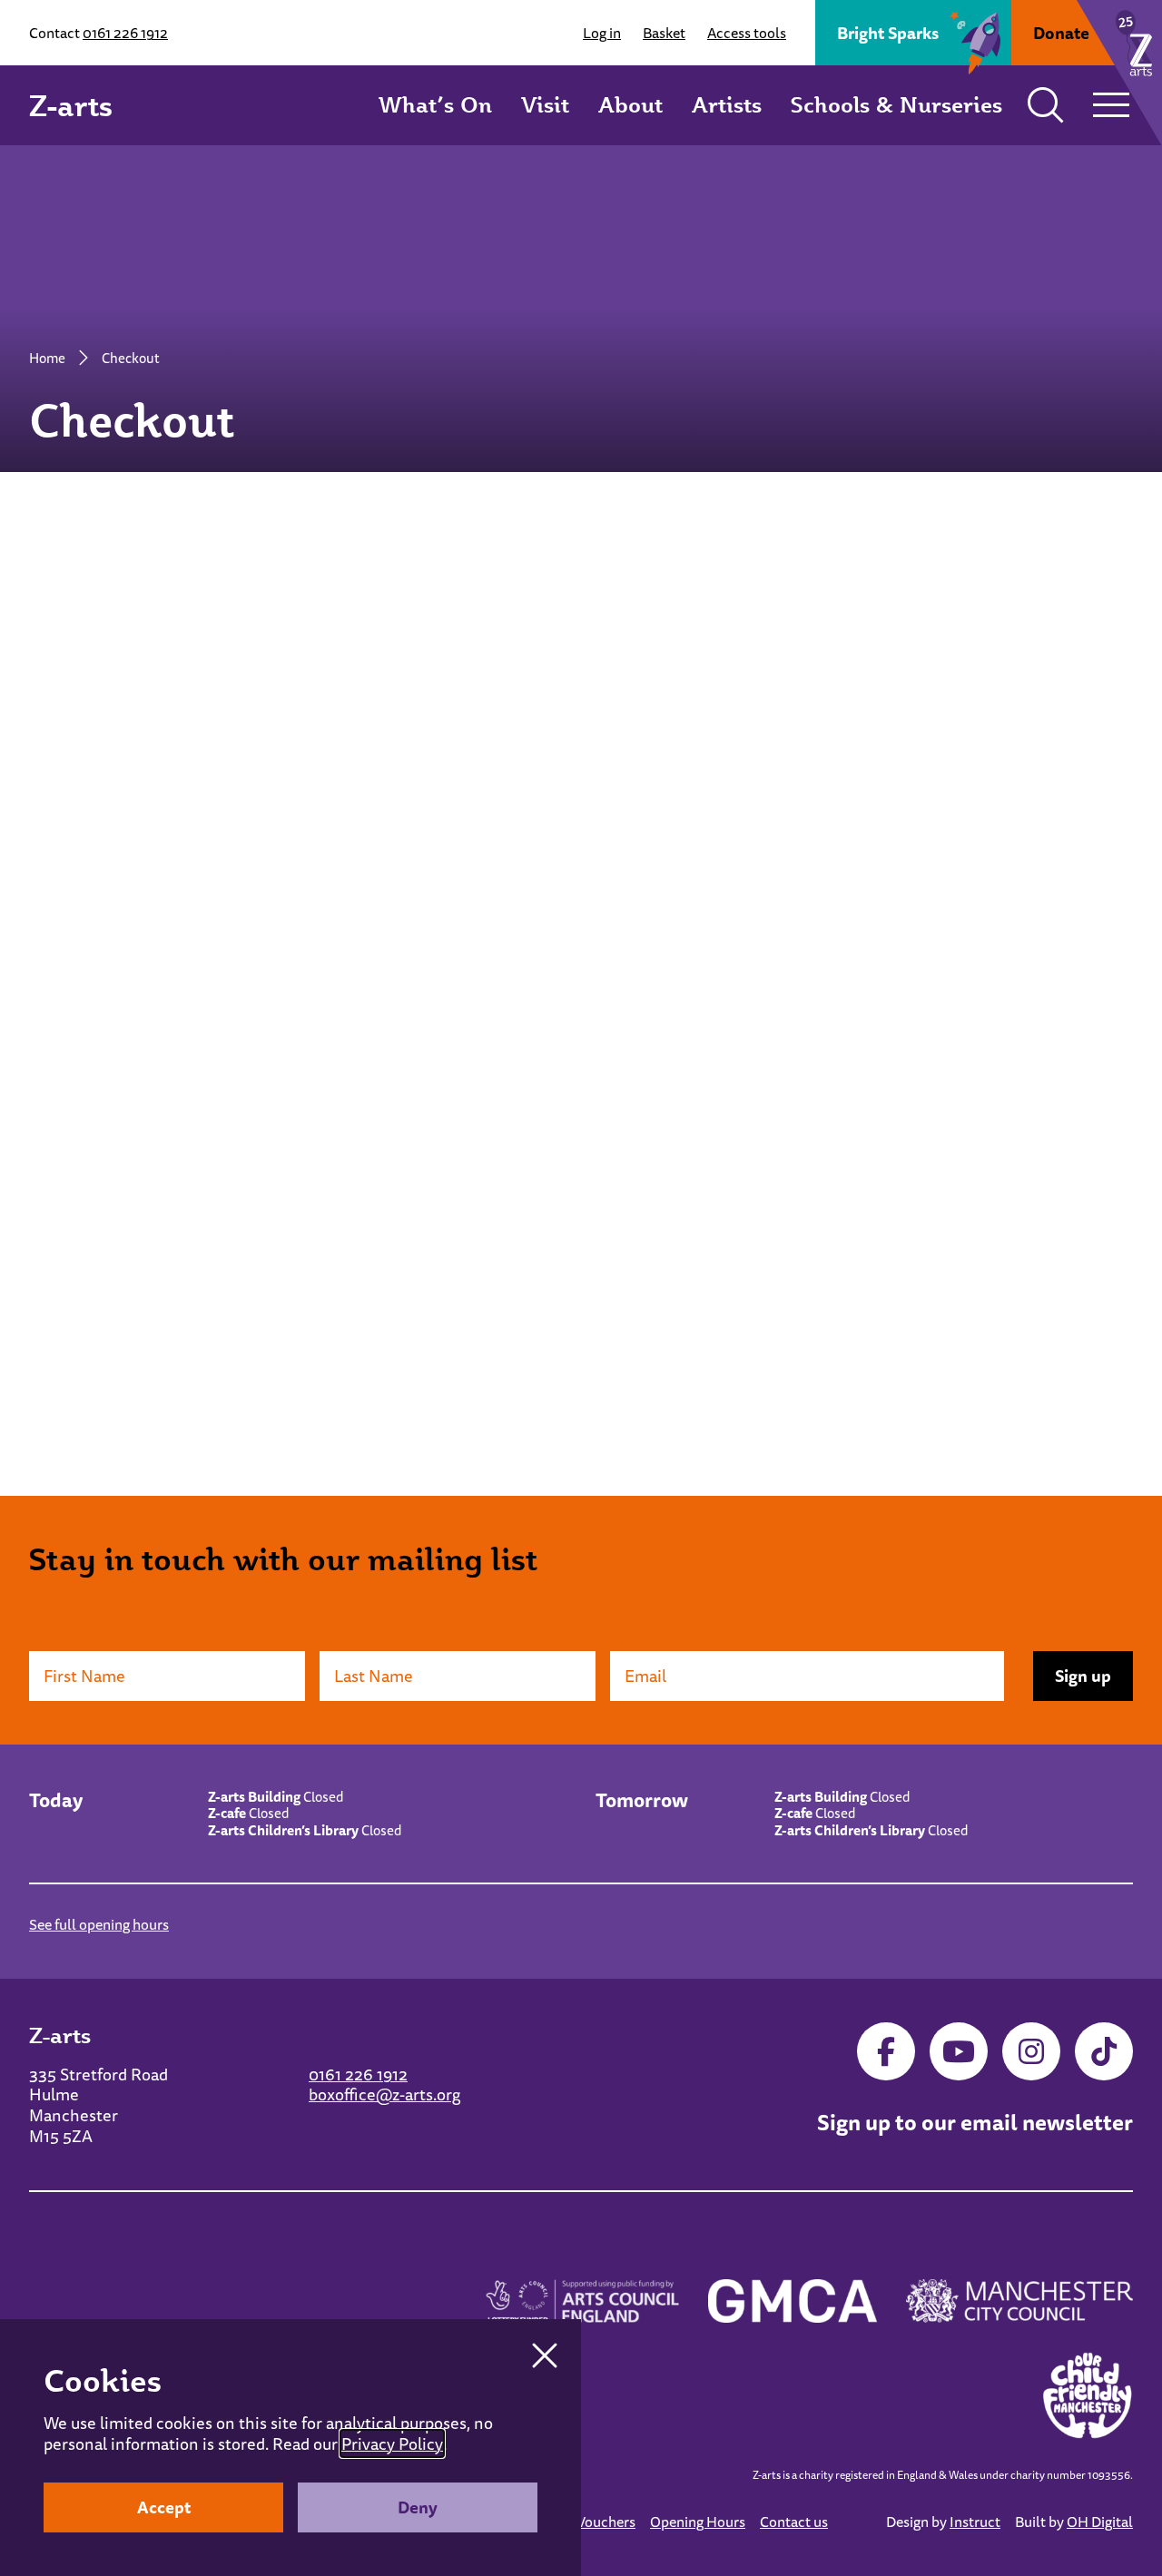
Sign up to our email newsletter (975, 2123)
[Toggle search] (1046, 105)
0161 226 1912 (125, 33)
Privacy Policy (392, 2443)
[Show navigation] (1111, 105)
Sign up (1083, 1676)
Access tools (747, 33)
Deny (418, 2507)
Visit (545, 104)
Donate (1061, 33)
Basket (664, 33)
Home (47, 358)
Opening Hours (698, 2522)
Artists (727, 104)
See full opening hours (99, 1924)
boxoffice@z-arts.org (384, 2094)
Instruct (975, 2522)
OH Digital (1100, 2522)
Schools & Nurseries (896, 104)
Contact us (794, 2522)
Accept (164, 2507)
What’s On (435, 104)
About (630, 104)
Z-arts (71, 105)
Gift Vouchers (593, 2522)
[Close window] (545, 2355)
